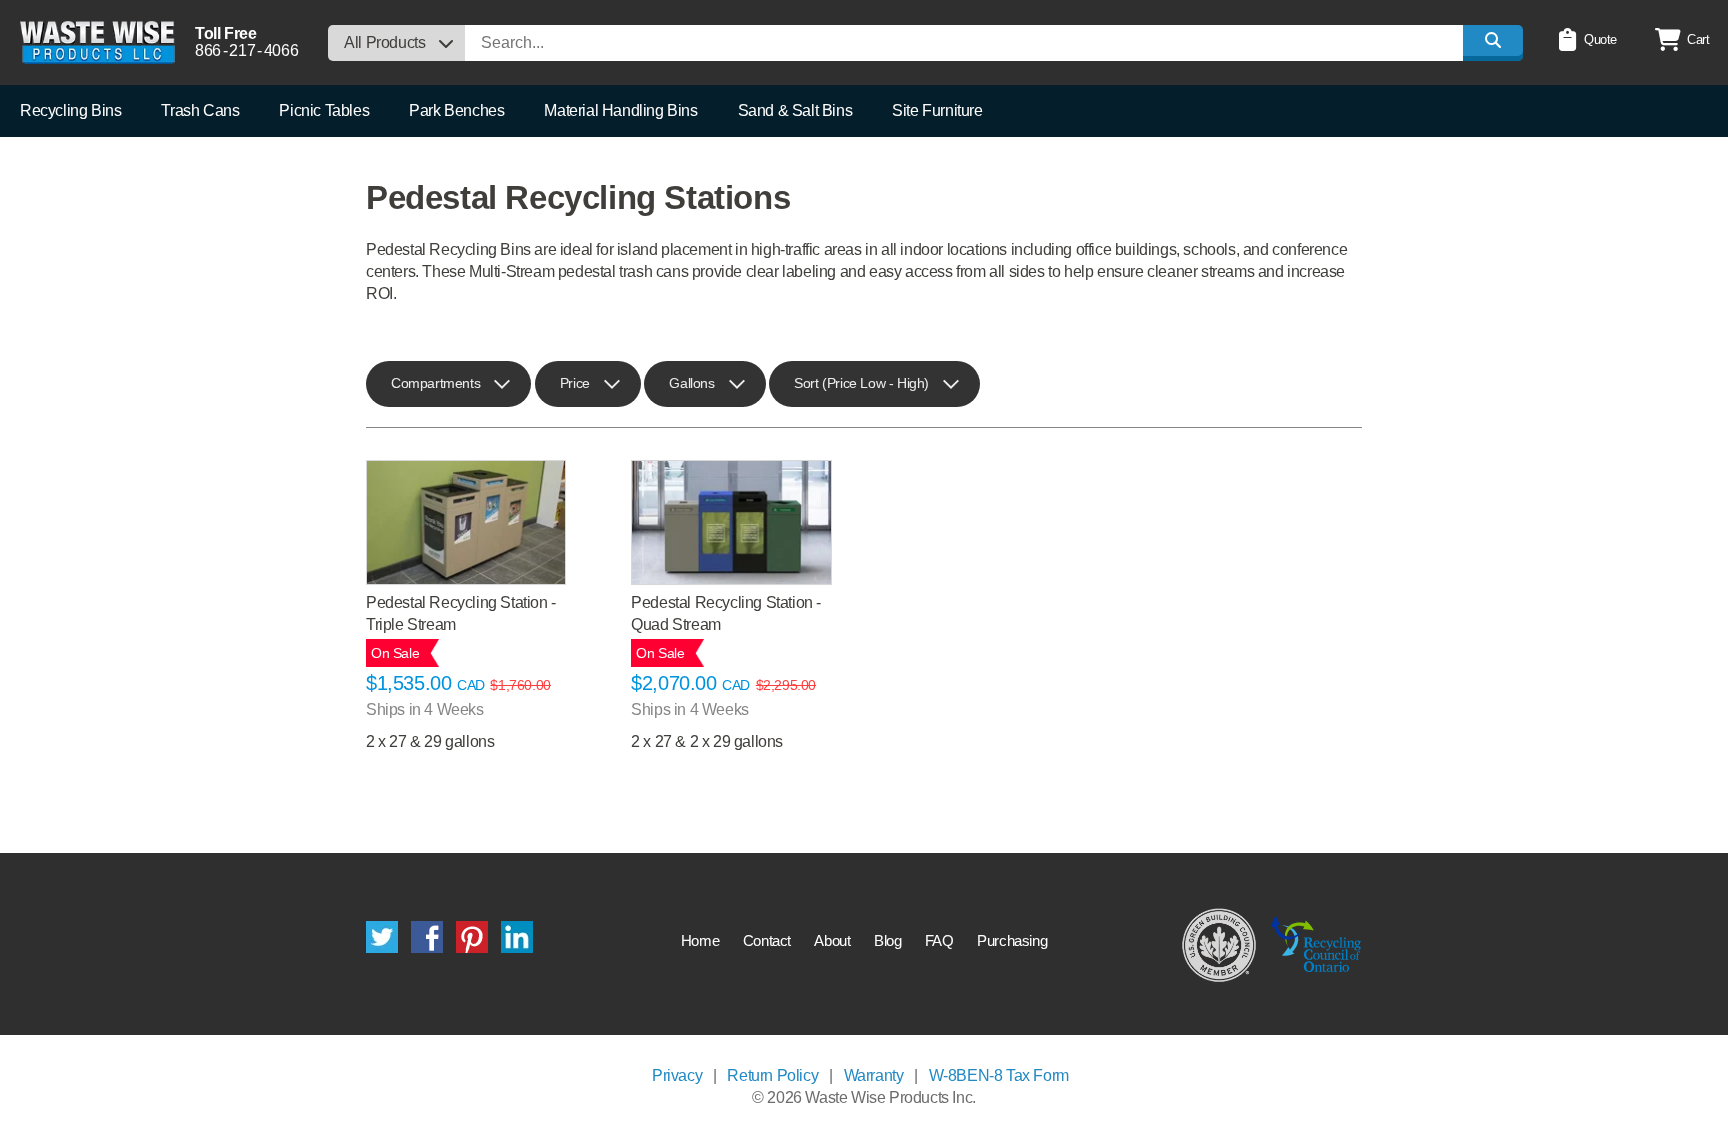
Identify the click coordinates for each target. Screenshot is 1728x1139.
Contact (767, 940)
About (832, 940)
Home (700, 940)
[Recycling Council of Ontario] (1316, 944)
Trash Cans (200, 110)
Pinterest (472, 937)
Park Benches (456, 110)
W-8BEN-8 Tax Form (999, 1075)
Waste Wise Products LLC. (97, 42)
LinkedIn (517, 937)
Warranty (874, 1075)
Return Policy (772, 1075)
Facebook (427, 937)
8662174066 (246, 50)
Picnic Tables (324, 110)
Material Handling (620, 110)
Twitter (382, 937)
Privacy (677, 1075)
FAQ (939, 940)
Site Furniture (937, 110)
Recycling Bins (70, 110)
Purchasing (1012, 940)
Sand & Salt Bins (795, 110)
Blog (887, 940)
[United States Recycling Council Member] (1219, 944)
